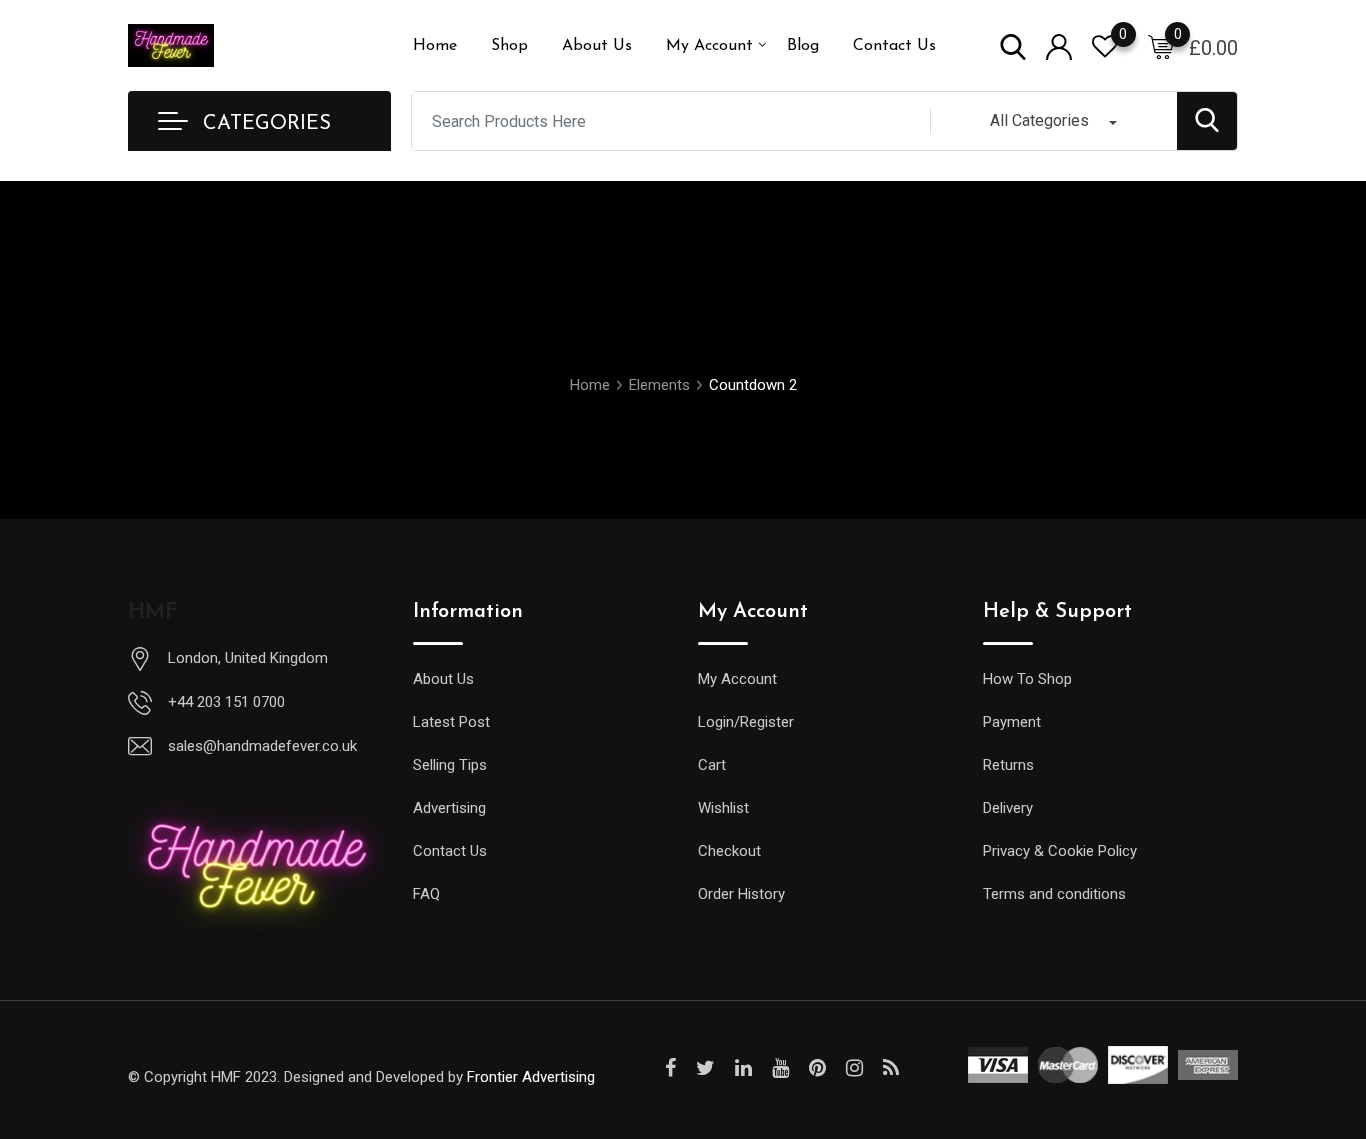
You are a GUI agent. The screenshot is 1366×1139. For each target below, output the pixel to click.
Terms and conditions (1054, 894)
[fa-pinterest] (817, 1068)
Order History (741, 894)
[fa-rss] (891, 1068)
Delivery (1008, 808)
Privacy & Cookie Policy (1060, 851)
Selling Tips (450, 765)
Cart (712, 765)
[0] (1161, 46)
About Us (597, 46)
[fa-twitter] (705, 1068)
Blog (803, 46)
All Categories (1039, 120)
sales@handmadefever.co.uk (262, 746)
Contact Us (894, 46)
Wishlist (723, 808)
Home (435, 46)
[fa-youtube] (780, 1068)
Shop (509, 46)
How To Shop (1027, 679)
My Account (709, 46)
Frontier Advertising (531, 1077)
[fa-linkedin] (743, 1068)
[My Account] (1059, 45)
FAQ (426, 894)
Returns (1008, 765)
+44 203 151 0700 (226, 702)
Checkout (729, 851)
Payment (1012, 722)
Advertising (449, 808)
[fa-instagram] (854, 1068)
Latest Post (451, 722)
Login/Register (746, 722)
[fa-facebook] (670, 1068)
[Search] (1013, 45)
